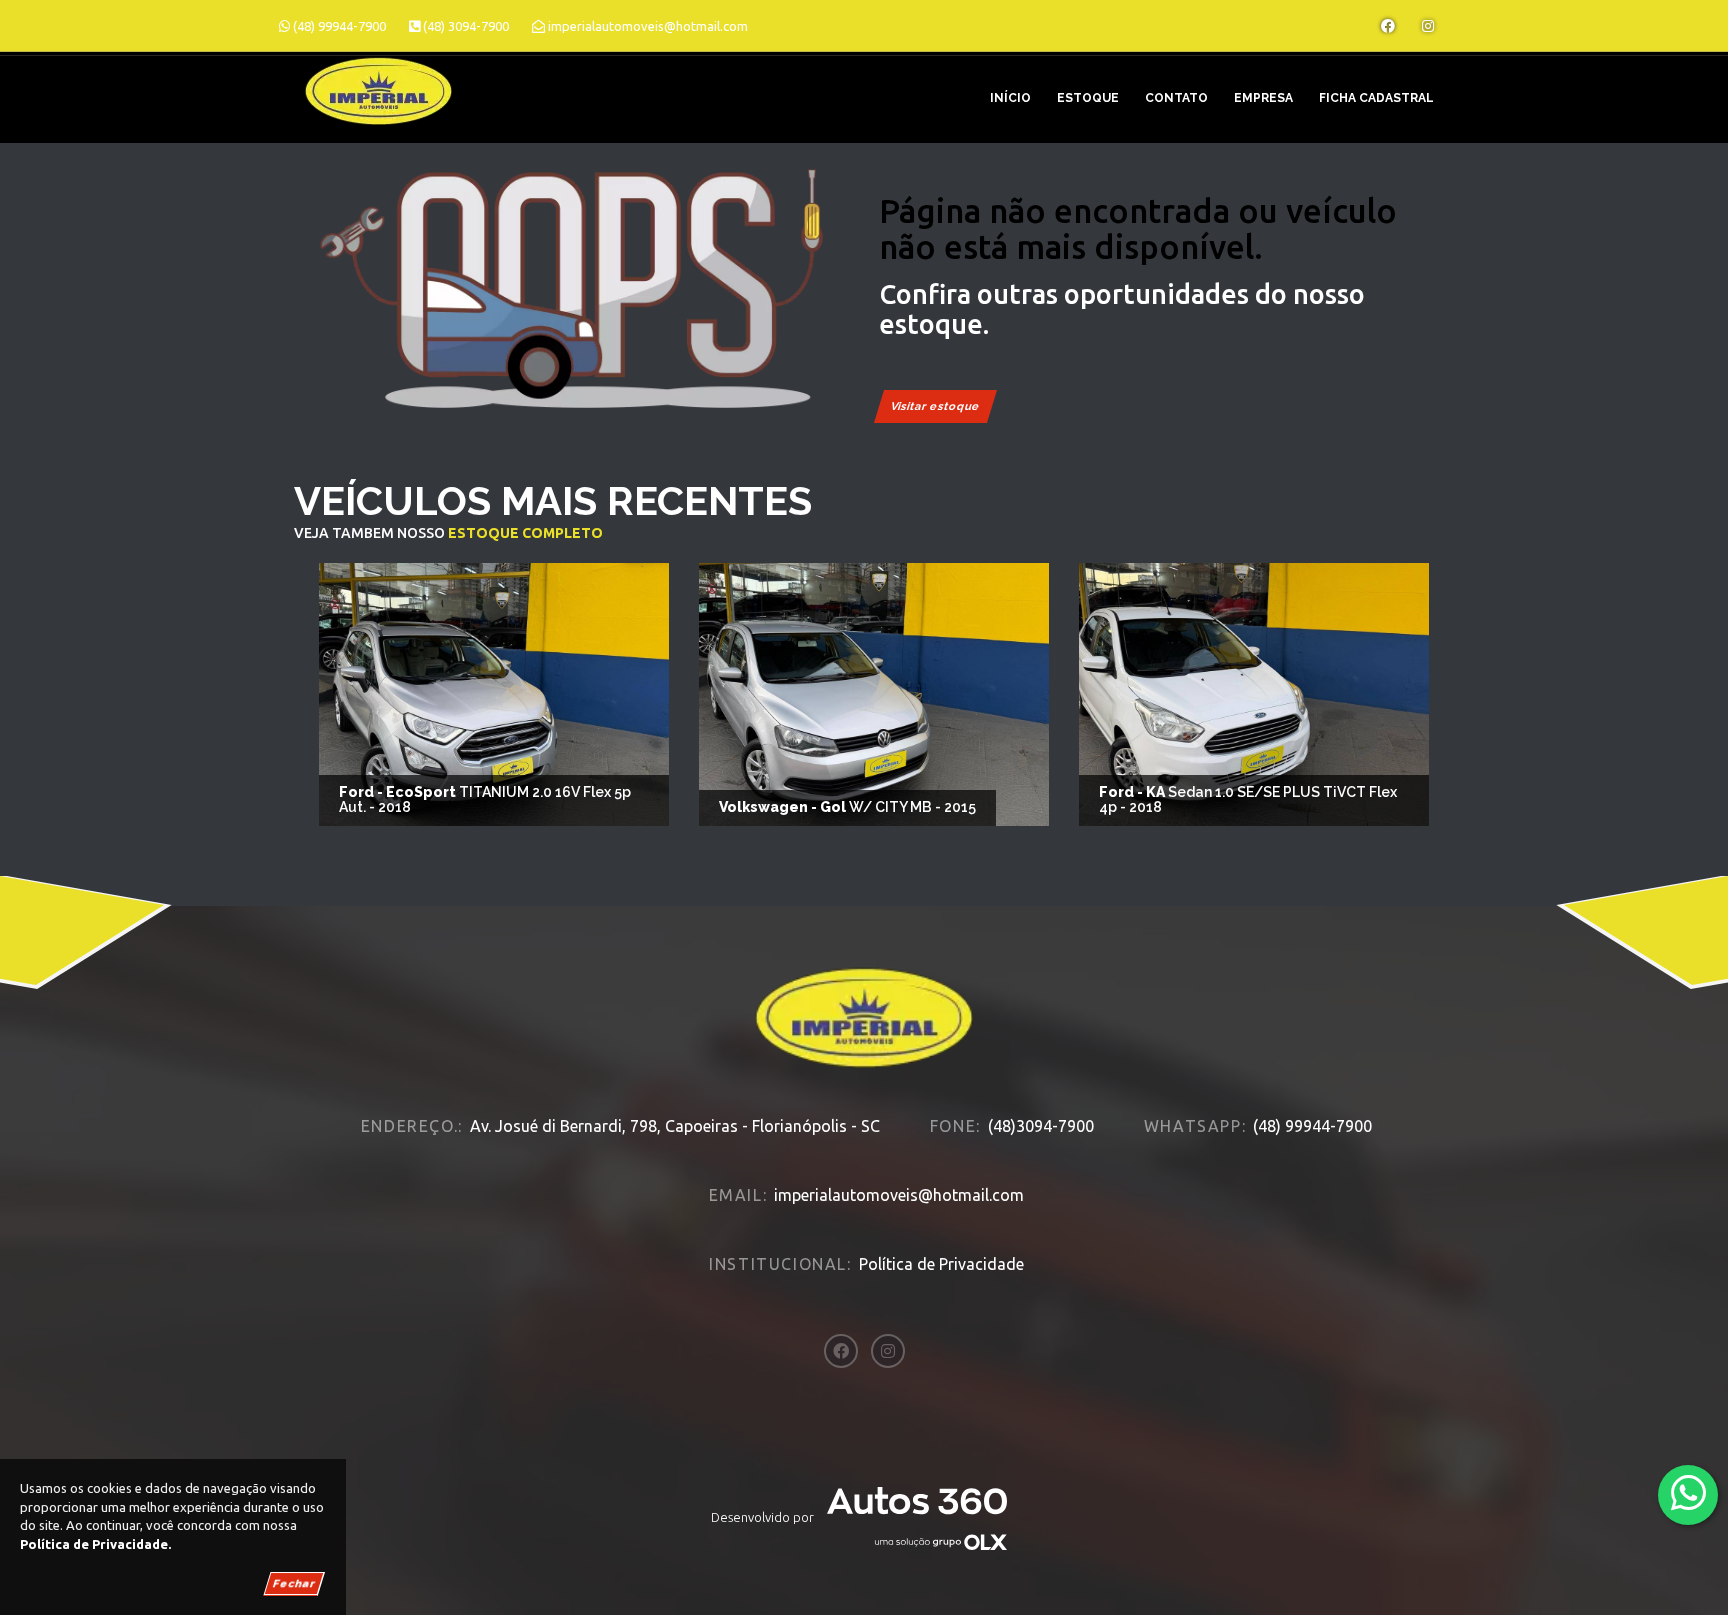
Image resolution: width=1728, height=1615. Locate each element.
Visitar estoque (935, 406)
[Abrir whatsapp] (1688, 1493)
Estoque (1088, 98)
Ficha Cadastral (1376, 98)
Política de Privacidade (941, 1264)
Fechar (294, 1583)
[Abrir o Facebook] (1388, 26)
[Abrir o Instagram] (1428, 26)
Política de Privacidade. (95, 1544)
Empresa (1263, 98)
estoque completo (525, 533)
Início (1010, 98)
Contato (1176, 98)
